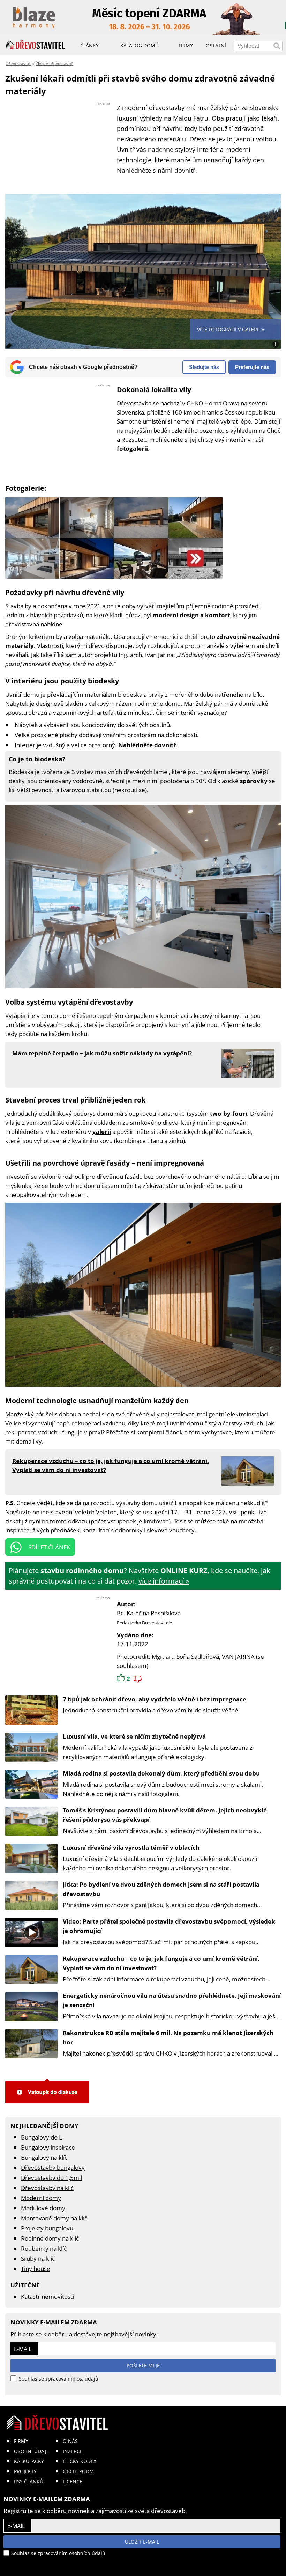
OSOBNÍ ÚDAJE (32, 2451)
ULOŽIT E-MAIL (142, 2542)
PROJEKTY (25, 2471)
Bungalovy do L (42, 2137)
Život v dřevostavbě (54, 64)
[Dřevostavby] (35, 45)
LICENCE (73, 2481)
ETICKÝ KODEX (80, 2461)
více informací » (164, 1581)
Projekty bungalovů (47, 2228)
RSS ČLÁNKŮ (29, 2481)
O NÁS (70, 2441)
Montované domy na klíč (54, 2218)
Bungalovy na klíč (44, 2157)
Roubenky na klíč (44, 2248)
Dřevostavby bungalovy (53, 2168)
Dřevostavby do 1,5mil (51, 2178)
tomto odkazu (69, 1521)
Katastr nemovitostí (47, 2296)
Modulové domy (43, 2208)
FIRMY (21, 2441)
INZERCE (73, 2451)
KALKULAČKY (29, 2461)
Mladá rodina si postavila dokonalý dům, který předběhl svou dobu (161, 1773)
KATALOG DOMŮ (140, 45)
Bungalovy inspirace (48, 2147)
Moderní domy (41, 2198)
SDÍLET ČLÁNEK (49, 1547)
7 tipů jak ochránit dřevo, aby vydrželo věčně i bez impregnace (155, 1699)
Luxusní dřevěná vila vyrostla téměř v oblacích (131, 1847)
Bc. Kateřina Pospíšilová (149, 1613)
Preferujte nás (252, 367)
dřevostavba (22, 624)
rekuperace (21, 1432)
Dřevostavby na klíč (47, 2188)
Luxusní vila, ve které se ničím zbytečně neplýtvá (134, 1736)
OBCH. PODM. (79, 2471)
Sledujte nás (204, 367)
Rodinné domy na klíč (50, 2238)
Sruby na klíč (38, 2258)
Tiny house (36, 2269)
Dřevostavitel (18, 64)
